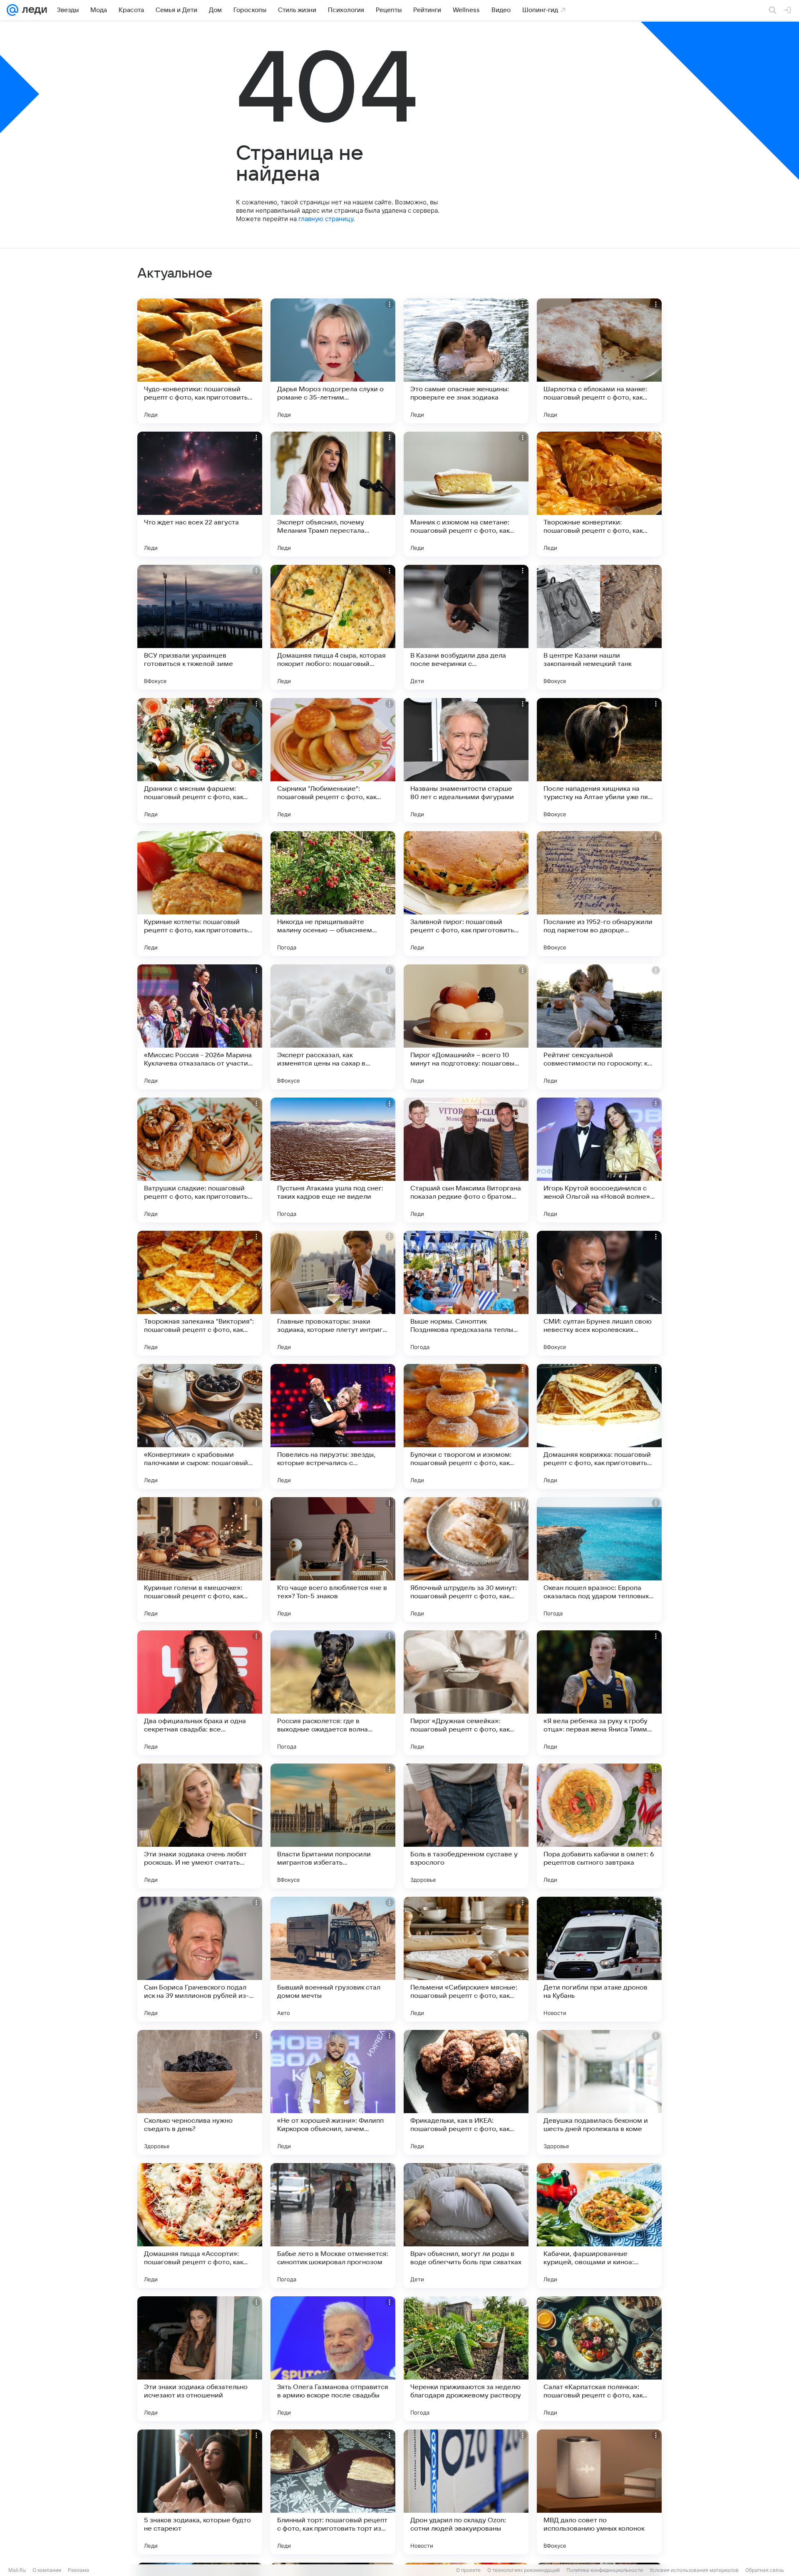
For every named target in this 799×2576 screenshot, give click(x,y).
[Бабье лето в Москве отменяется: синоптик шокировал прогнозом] (333, 2226)
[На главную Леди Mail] (33, 10)
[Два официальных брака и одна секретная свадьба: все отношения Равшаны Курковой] (200, 1693)
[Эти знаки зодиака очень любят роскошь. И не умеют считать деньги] (200, 1826)
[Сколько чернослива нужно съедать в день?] (200, 2092)
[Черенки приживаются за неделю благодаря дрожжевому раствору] (466, 2359)
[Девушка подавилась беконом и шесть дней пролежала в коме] (599, 2092)
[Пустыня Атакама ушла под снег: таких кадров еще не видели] (333, 1160)
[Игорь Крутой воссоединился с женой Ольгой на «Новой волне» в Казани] (599, 1160)
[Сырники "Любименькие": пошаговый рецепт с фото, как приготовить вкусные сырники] (333, 760)
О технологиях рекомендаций (524, 2570)
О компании (47, 2570)
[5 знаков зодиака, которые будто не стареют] (200, 2492)
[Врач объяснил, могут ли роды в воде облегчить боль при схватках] (466, 2226)
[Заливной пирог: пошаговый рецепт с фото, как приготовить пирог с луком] (466, 894)
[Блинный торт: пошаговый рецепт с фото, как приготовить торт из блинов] (333, 2492)
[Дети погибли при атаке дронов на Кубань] (599, 1959)
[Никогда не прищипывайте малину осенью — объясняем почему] (333, 894)
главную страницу (326, 219)
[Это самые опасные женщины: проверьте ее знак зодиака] (466, 361)
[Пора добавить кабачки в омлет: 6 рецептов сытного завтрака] (599, 1826)
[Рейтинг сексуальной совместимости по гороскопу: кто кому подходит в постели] (599, 1027)
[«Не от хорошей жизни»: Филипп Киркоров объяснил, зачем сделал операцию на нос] (333, 2092)
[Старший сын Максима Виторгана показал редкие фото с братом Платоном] (466, 1160)
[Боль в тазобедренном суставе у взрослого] (466, 1826)
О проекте (468, 2570)
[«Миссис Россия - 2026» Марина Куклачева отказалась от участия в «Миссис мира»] (200, 1027)
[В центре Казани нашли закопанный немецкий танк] (599, 627)
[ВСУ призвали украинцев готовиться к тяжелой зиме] (200, 627)
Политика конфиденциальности (605, 2570)
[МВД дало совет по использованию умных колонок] (599, 2492)
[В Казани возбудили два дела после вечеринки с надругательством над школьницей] (466, 627)
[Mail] (12, 10)
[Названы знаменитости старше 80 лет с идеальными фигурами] (466, 760)
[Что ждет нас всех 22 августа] (200, 494)
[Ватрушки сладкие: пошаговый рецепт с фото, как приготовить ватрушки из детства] (200, 1160)
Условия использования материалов (694, 2570)
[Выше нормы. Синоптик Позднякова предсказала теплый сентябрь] (466, 1293)
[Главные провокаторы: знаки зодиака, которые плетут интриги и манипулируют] (333, 1293)
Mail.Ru (17, 2570)
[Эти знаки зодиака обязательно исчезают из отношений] (200, 2359)
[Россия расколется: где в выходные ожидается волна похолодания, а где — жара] (333, 1693)
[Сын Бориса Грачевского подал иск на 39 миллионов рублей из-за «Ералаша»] (200, 1959)
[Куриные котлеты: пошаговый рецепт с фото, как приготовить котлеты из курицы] (200, 894)
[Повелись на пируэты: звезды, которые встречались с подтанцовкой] (333, 1426)
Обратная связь (765, 2570)
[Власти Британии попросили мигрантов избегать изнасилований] (333, 1826)
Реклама (78, 2570)
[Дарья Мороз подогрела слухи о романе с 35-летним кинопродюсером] (333, 361)
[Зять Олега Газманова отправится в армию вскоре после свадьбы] (333, 2359)
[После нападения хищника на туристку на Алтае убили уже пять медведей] (599, 760)
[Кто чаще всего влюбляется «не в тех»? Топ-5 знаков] (333, 1560)
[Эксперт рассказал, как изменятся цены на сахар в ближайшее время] (333, 1027)
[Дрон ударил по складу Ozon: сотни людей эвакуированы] (466, 2492)
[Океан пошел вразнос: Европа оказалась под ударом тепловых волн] (599, 1560)
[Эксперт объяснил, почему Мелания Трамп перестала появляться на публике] (333, 494)
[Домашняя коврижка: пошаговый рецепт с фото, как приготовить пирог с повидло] (599, 1426)
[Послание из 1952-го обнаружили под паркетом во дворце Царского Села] (599, 894)
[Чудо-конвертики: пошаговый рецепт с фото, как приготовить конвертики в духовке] (200, 361)
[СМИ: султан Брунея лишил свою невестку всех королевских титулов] (599, 1293)
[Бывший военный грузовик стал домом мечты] (333, 1959)
